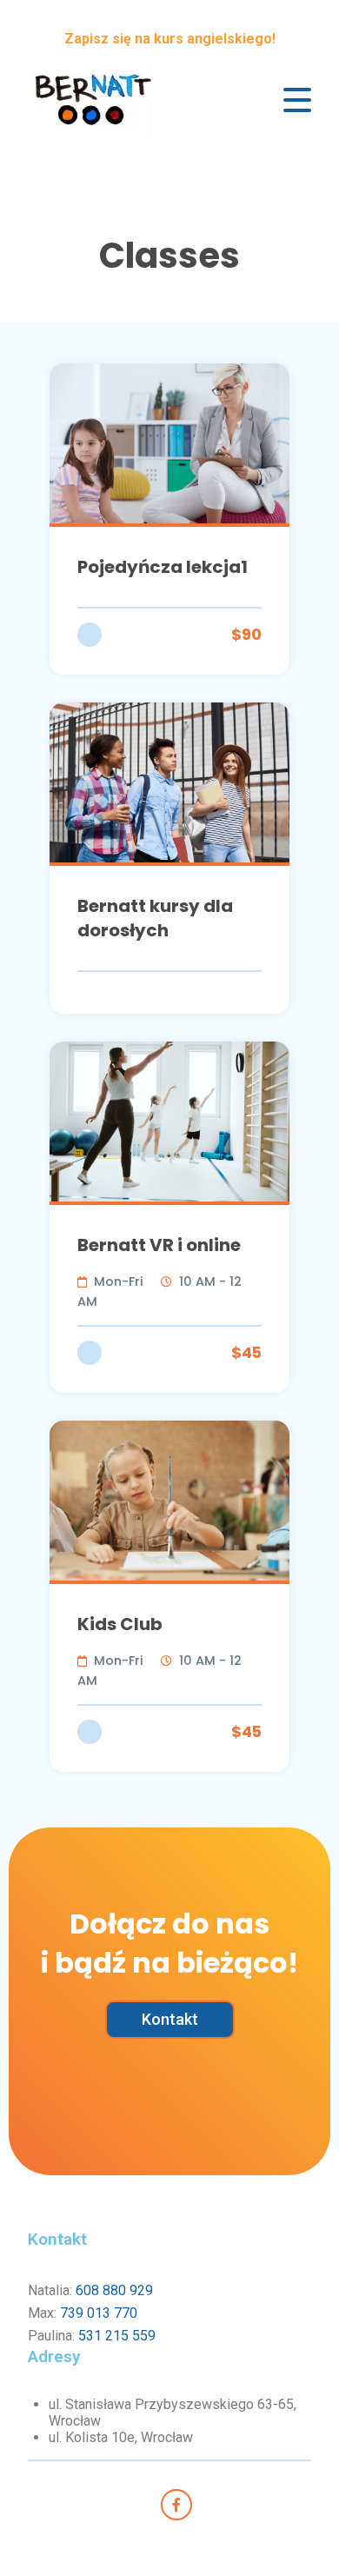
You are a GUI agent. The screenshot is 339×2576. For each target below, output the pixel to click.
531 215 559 (117, 2336)
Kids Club (120, 1624)
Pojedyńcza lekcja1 (163, 567)
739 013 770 (99, 2313)
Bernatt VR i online (159, 1245)
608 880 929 (114, 2290)
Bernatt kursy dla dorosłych (155, 918)
